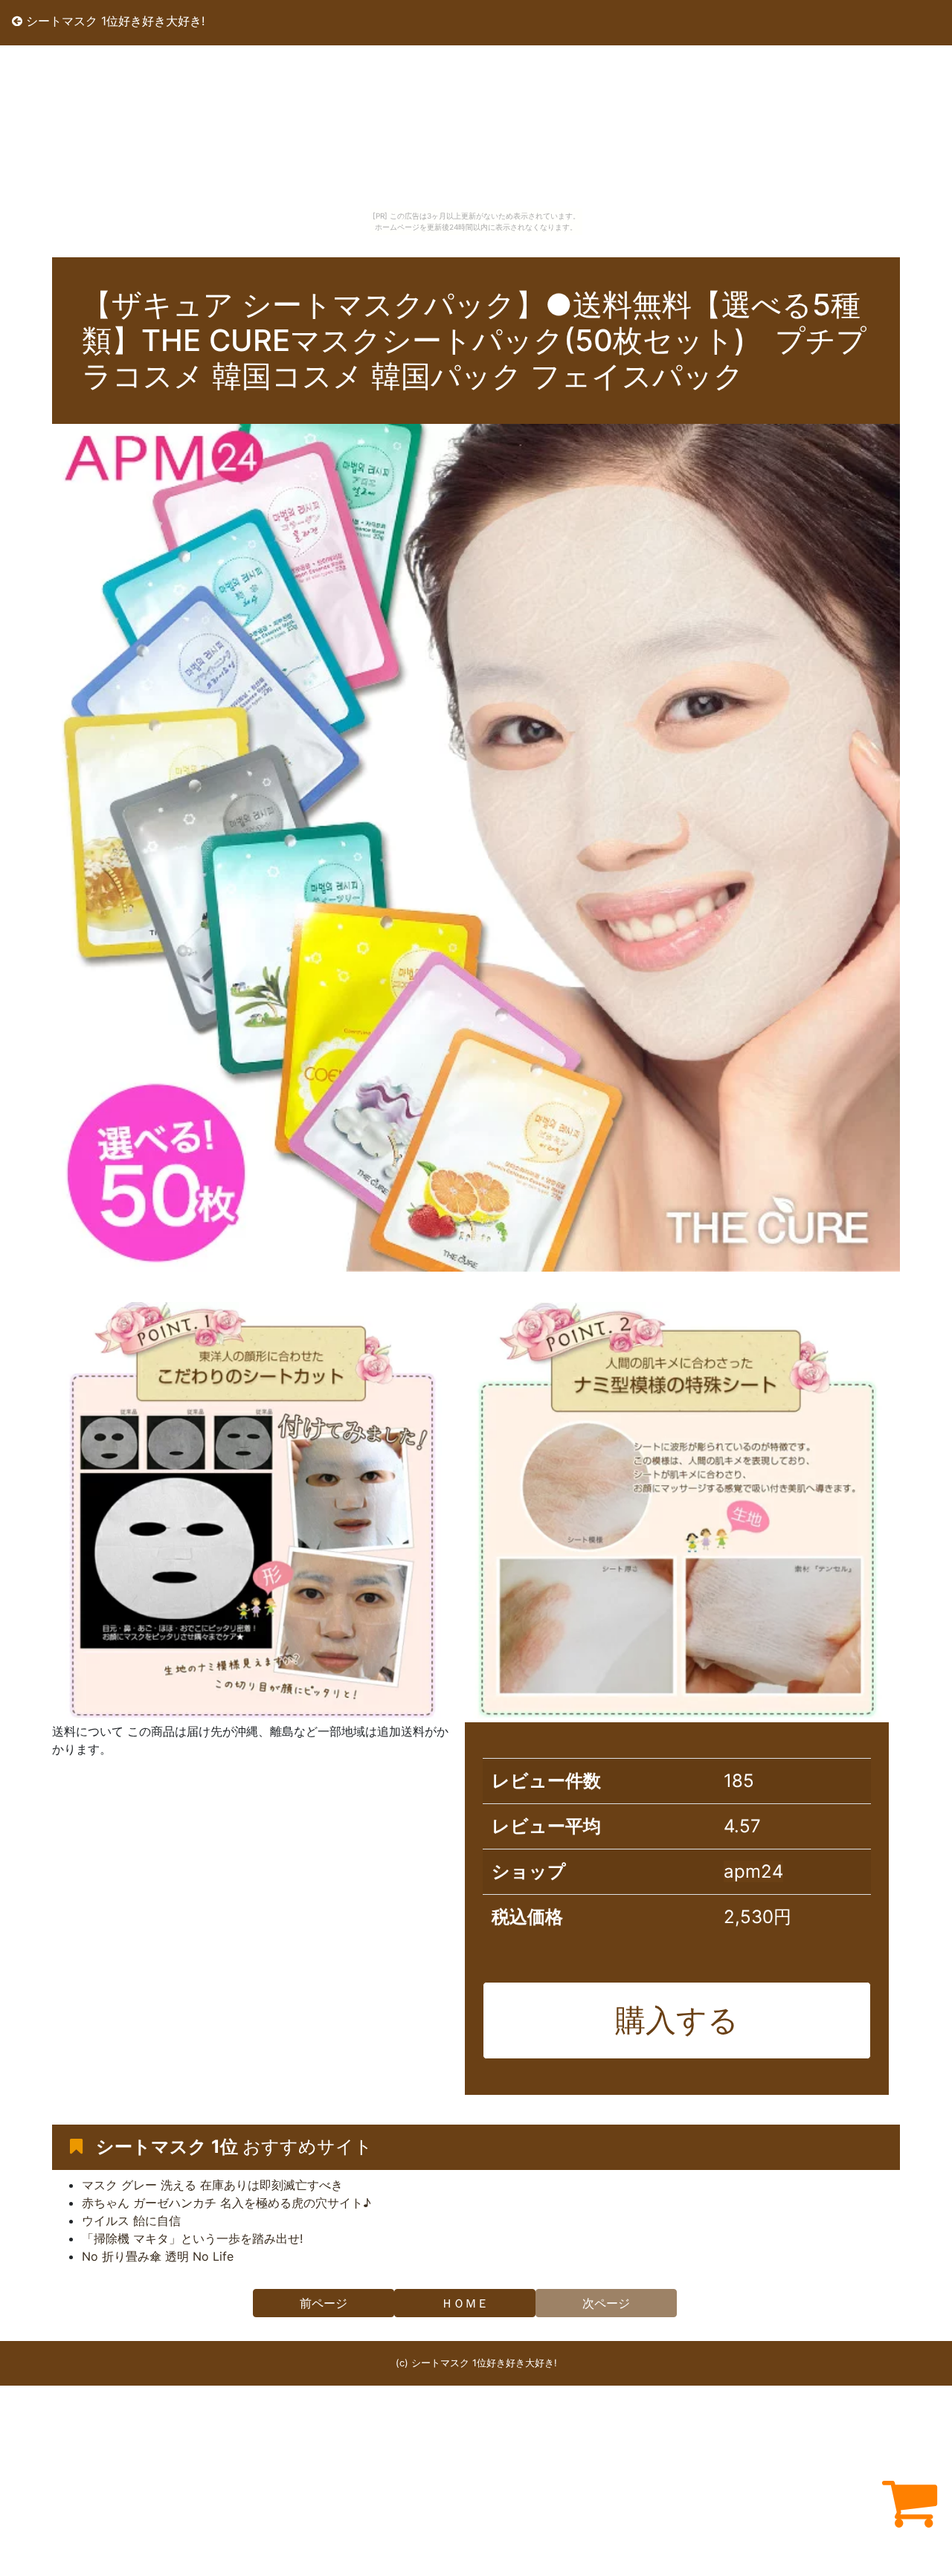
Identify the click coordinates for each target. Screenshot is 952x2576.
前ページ (324, 2303)
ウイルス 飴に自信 (131, 2221)
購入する (677, 2020)
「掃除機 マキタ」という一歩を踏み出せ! (192, 2238)
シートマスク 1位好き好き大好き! (113, 21)
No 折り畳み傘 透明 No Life (158, 2256)
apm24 (753, 1871)
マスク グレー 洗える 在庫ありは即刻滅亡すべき (212, 2185)
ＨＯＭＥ (465, 2303)
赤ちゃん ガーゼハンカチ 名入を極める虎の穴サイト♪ (226, 2203)
